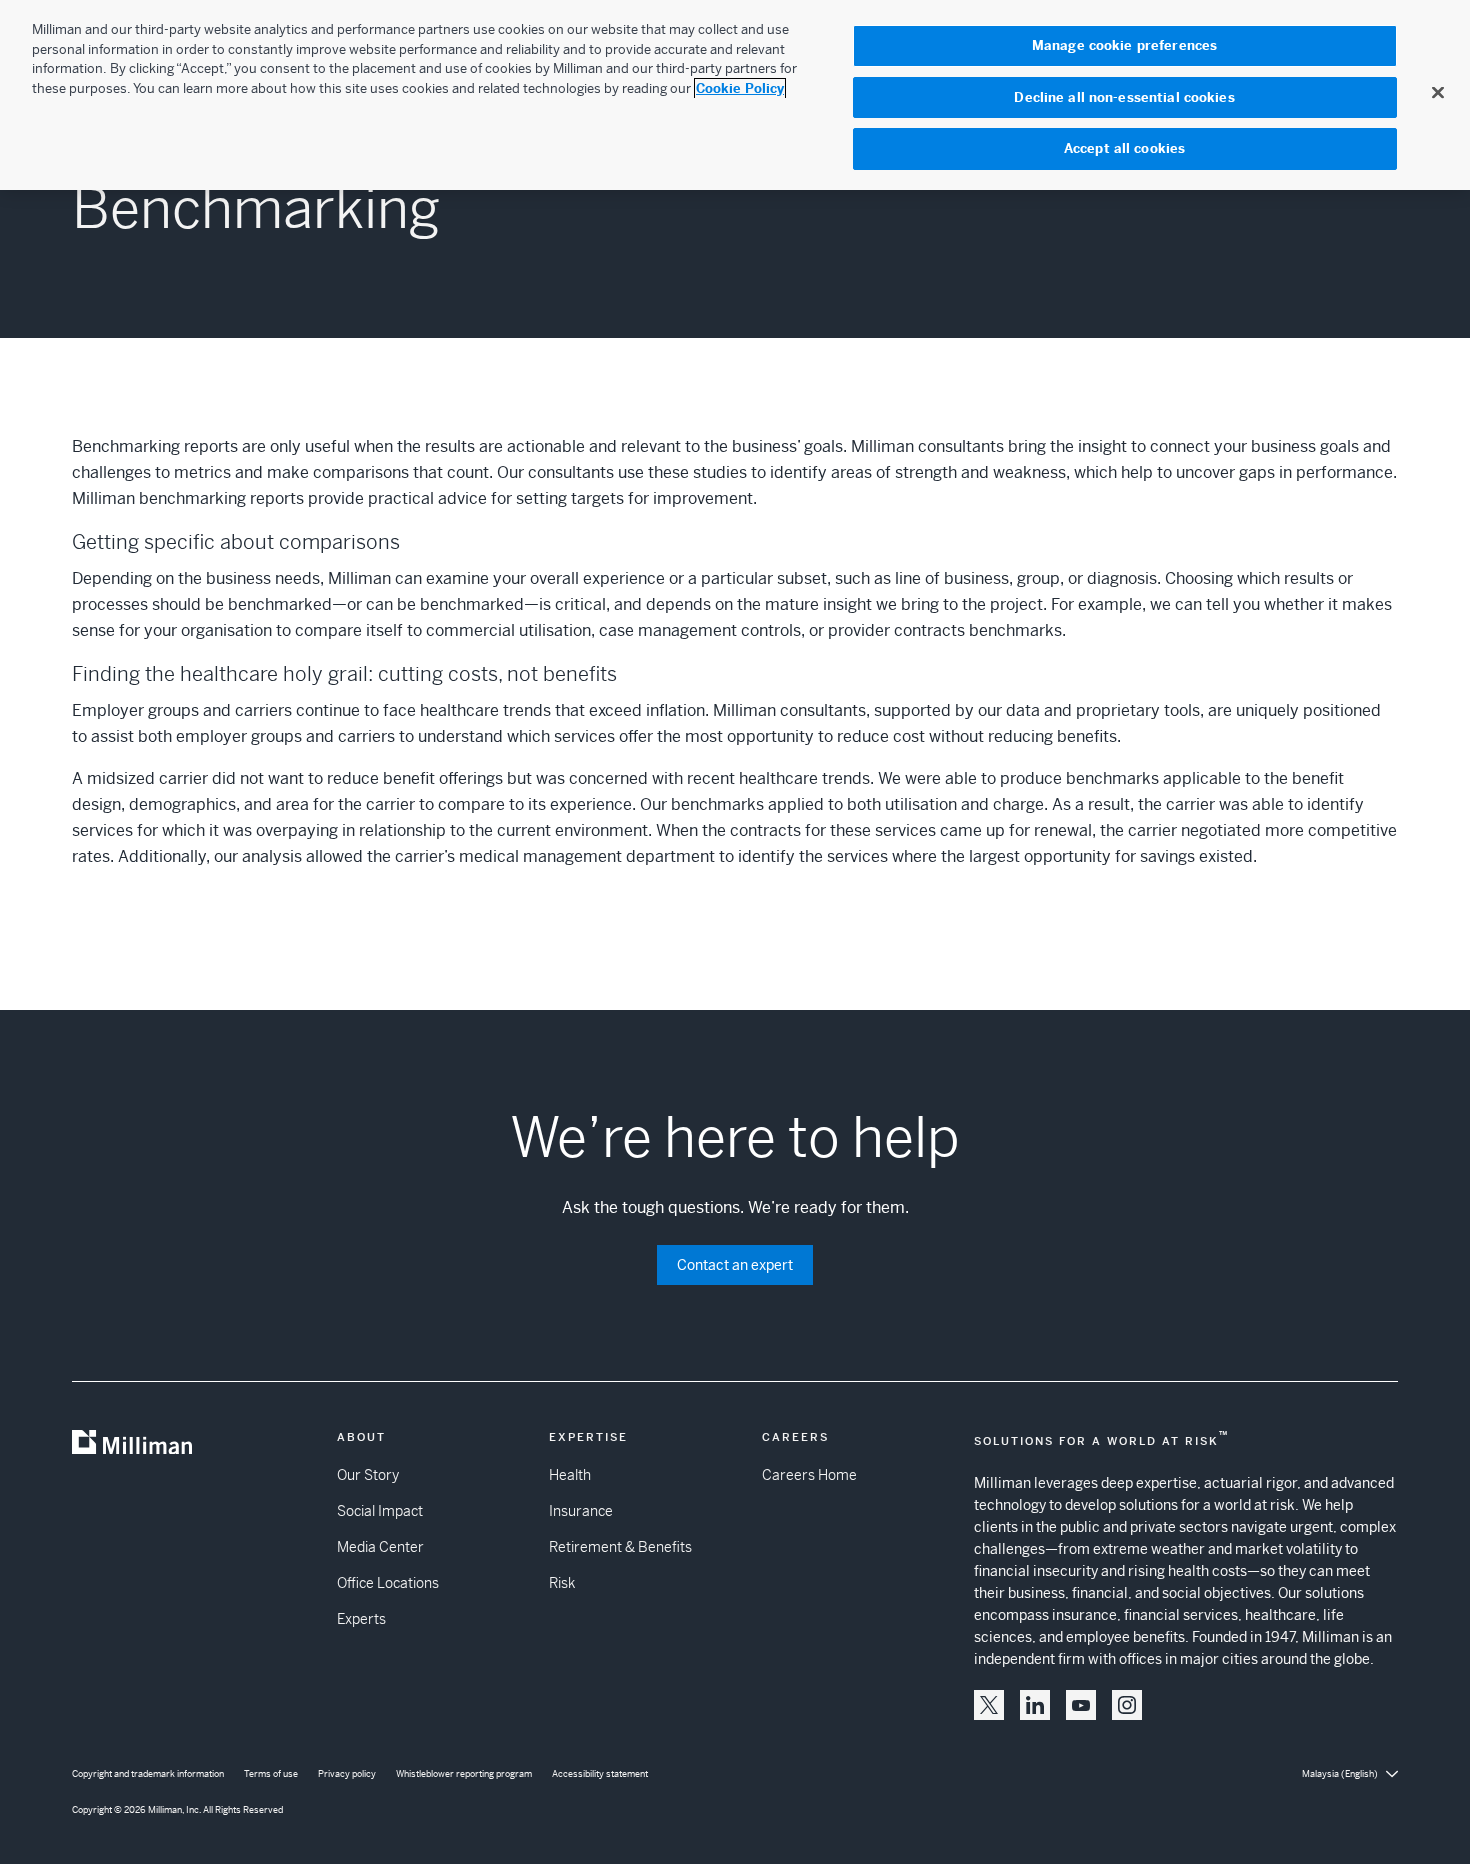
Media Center (380, 1547)
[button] (989, 1705)
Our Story (368, 1475)
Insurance (581, 1511)
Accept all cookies (1124, 148)
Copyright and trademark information (148, 1774)
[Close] (1438, 92)
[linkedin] (1035, 1705)
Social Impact (380, 1511)
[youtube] (1081, 1705)
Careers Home (809, 1475)
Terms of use (271, 1774)
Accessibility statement (600, 1774)
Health (570, 1475)
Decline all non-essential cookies (1124, 97)
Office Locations (388, 1583)
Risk (562, 1583)
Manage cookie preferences (1124, 45)
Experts (361, 1619)
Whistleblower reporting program (464, 1774)
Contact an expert (735, 1265)
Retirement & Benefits (620, 1547)
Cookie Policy (740, 88)
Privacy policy (347, 1774)
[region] (735, 95)
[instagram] (1127, 1705)
